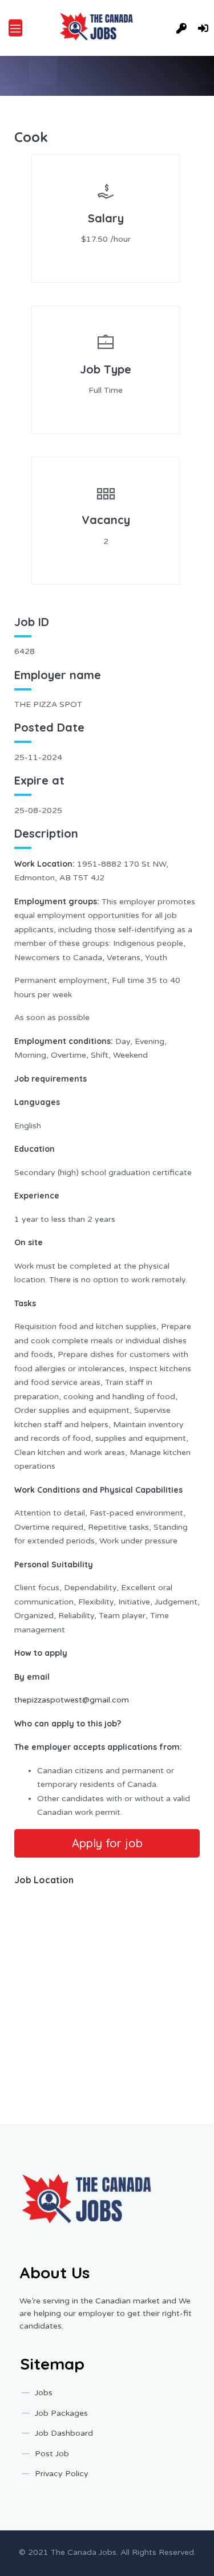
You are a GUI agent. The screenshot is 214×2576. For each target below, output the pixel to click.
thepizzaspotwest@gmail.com (72, 1700)
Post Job (52, 2454)
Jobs (44, 2393)
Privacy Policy (62, 2474)
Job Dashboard (64, 2433)
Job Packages (61, 2413)
